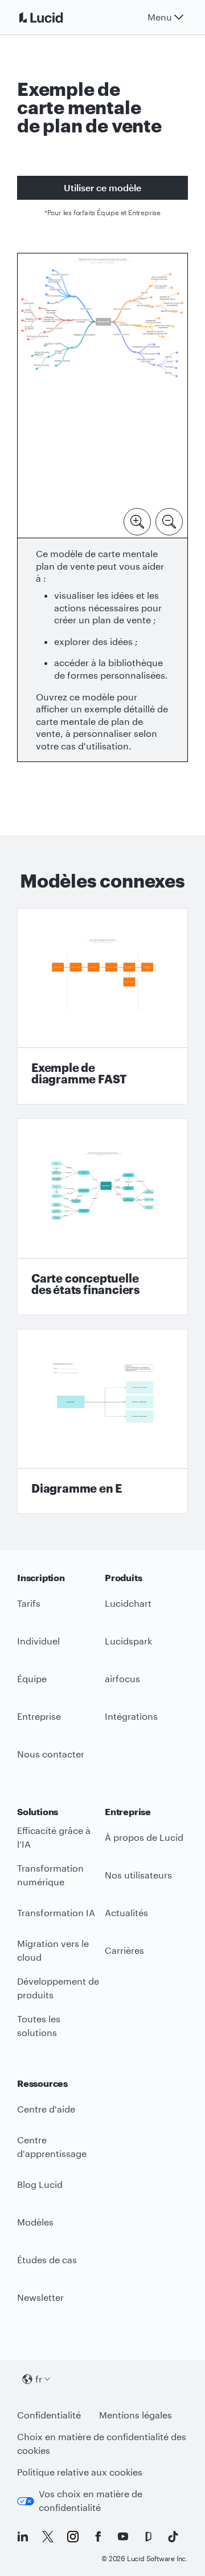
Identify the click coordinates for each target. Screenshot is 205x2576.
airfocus (122, 1678)
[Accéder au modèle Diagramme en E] (102, 1422)
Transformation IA (56, 1912)
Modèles (35, 2222)
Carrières (124, 1950)
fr (39, 2379)
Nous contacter (51, 1754)
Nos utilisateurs (138, 1875)
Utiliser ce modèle (102, 188)
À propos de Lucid (144, 1837)
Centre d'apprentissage (52, 2147)
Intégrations (131, 1716)
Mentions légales (136, 2415)
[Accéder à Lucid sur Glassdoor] (148, 2537)
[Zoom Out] (169, 521)
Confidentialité (49, 2415)
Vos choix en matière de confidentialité (91, 2501)
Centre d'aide (46, 2109)
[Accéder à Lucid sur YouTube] (123, 2537)
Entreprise (39, 1716)
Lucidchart (128, 1603)
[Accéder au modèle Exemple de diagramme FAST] (102, 1007)
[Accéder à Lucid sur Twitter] (48, 2537)
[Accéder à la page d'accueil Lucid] (55, 17)
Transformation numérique (50, 1875)
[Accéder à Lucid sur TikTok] (173, 2537)
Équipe (32, 1678)
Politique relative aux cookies (80, 2472)
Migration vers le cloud (53, 1950)
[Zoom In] (137, 521)
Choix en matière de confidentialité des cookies (102, 2444)
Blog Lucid (40, 2184)
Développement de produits (58, 1988)
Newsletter (40, 2297)
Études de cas (47, 2259)
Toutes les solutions (39, 2026)
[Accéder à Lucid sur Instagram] (73, 2537)
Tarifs (29, 1603)
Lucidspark (128, 1641)
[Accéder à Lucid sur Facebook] (98, 2537)
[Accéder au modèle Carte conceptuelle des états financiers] (102, 1217)
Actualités (126, 1912)
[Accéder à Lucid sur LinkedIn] (23, 2537)
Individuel (38, 1641)
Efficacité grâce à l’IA (54, 1837)
